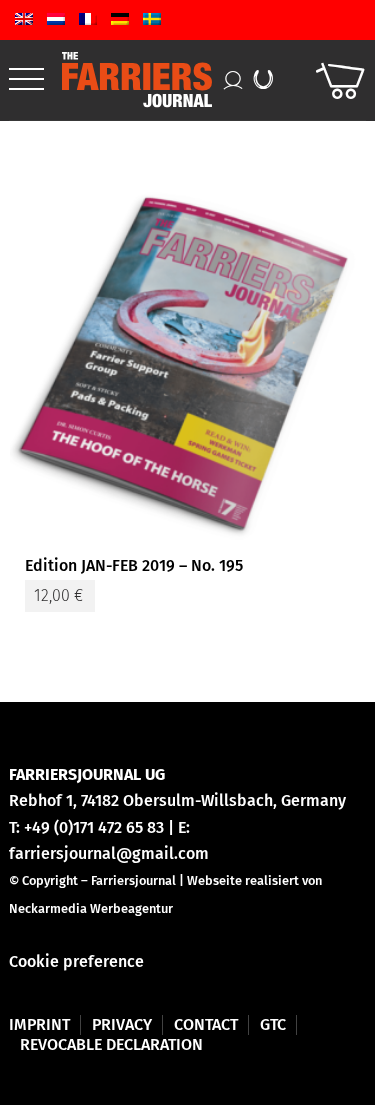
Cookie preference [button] (76, 961)
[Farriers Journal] (148, 79)
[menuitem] (26, 80)
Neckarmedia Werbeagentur (91, 908)
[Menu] (26, 80)
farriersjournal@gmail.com (109, 853)
